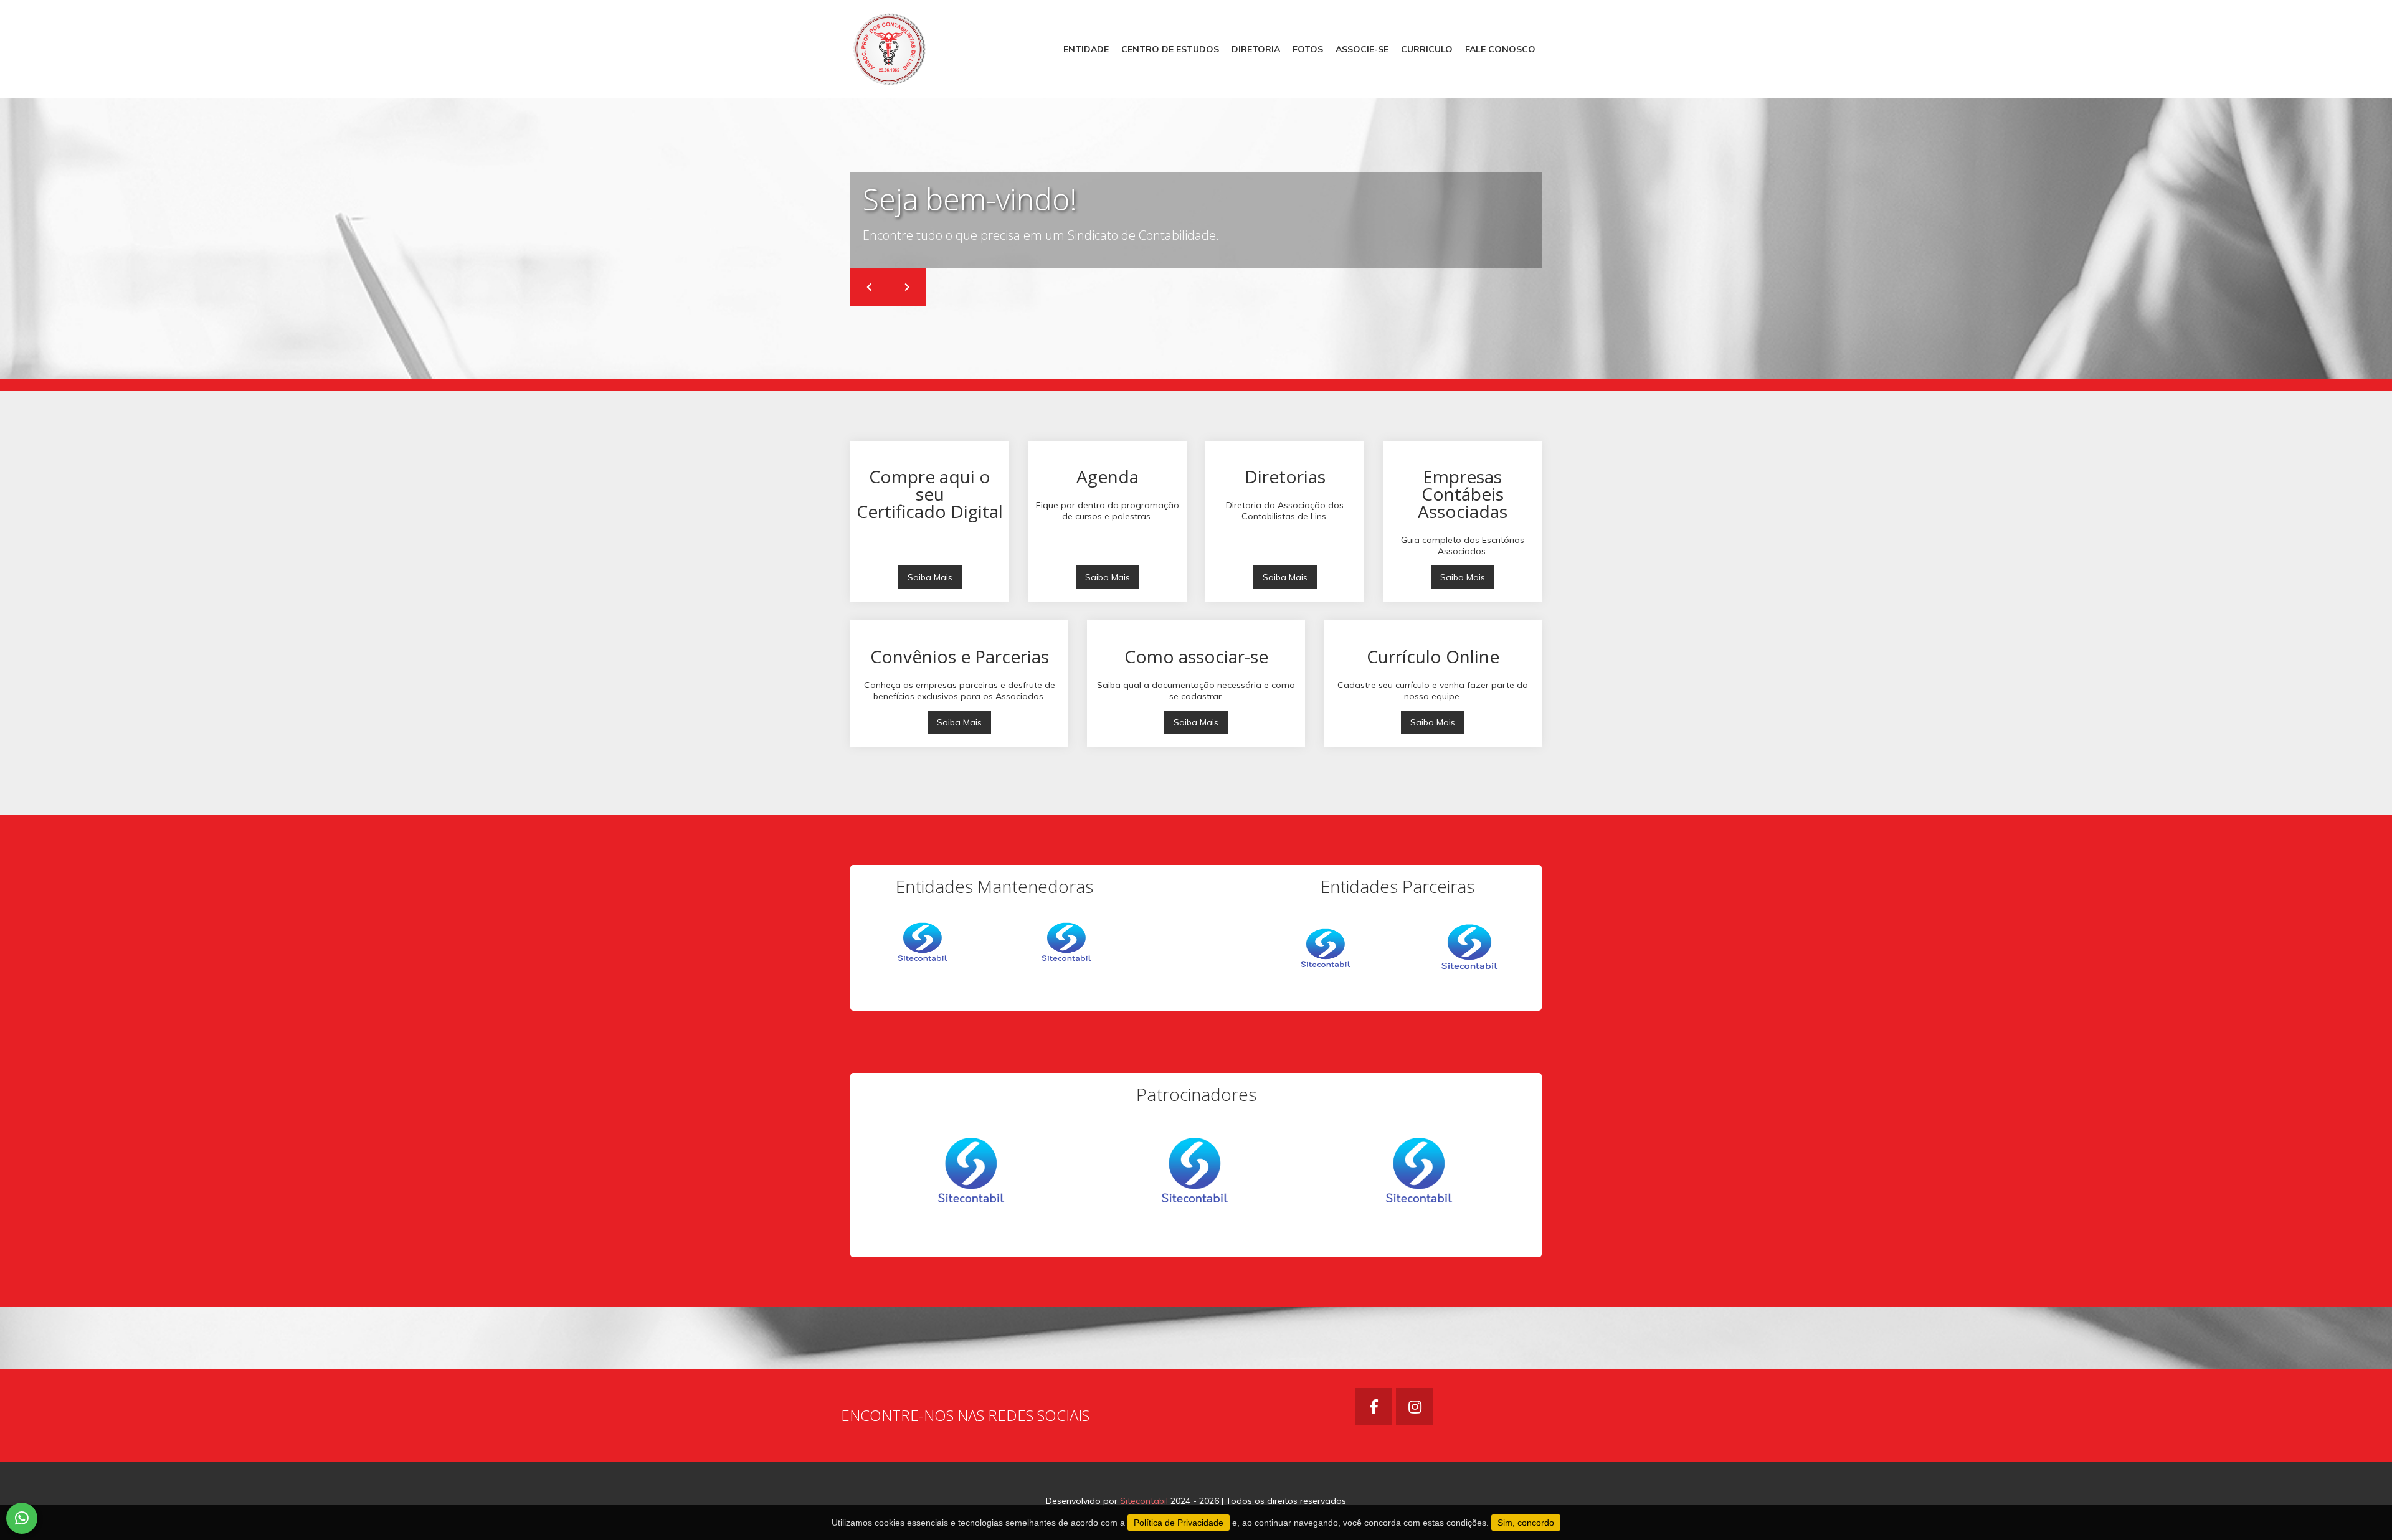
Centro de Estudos (1170, 49)
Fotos (1308, 49)
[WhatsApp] (22, 1518)
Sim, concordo (1526, 1523)
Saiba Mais (930, 577)
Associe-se (1362, 49)
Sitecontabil (1144, 1501)
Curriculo (1427, 49)
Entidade (1086, 49)
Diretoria (1256, 49)
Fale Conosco (1500, 49)
